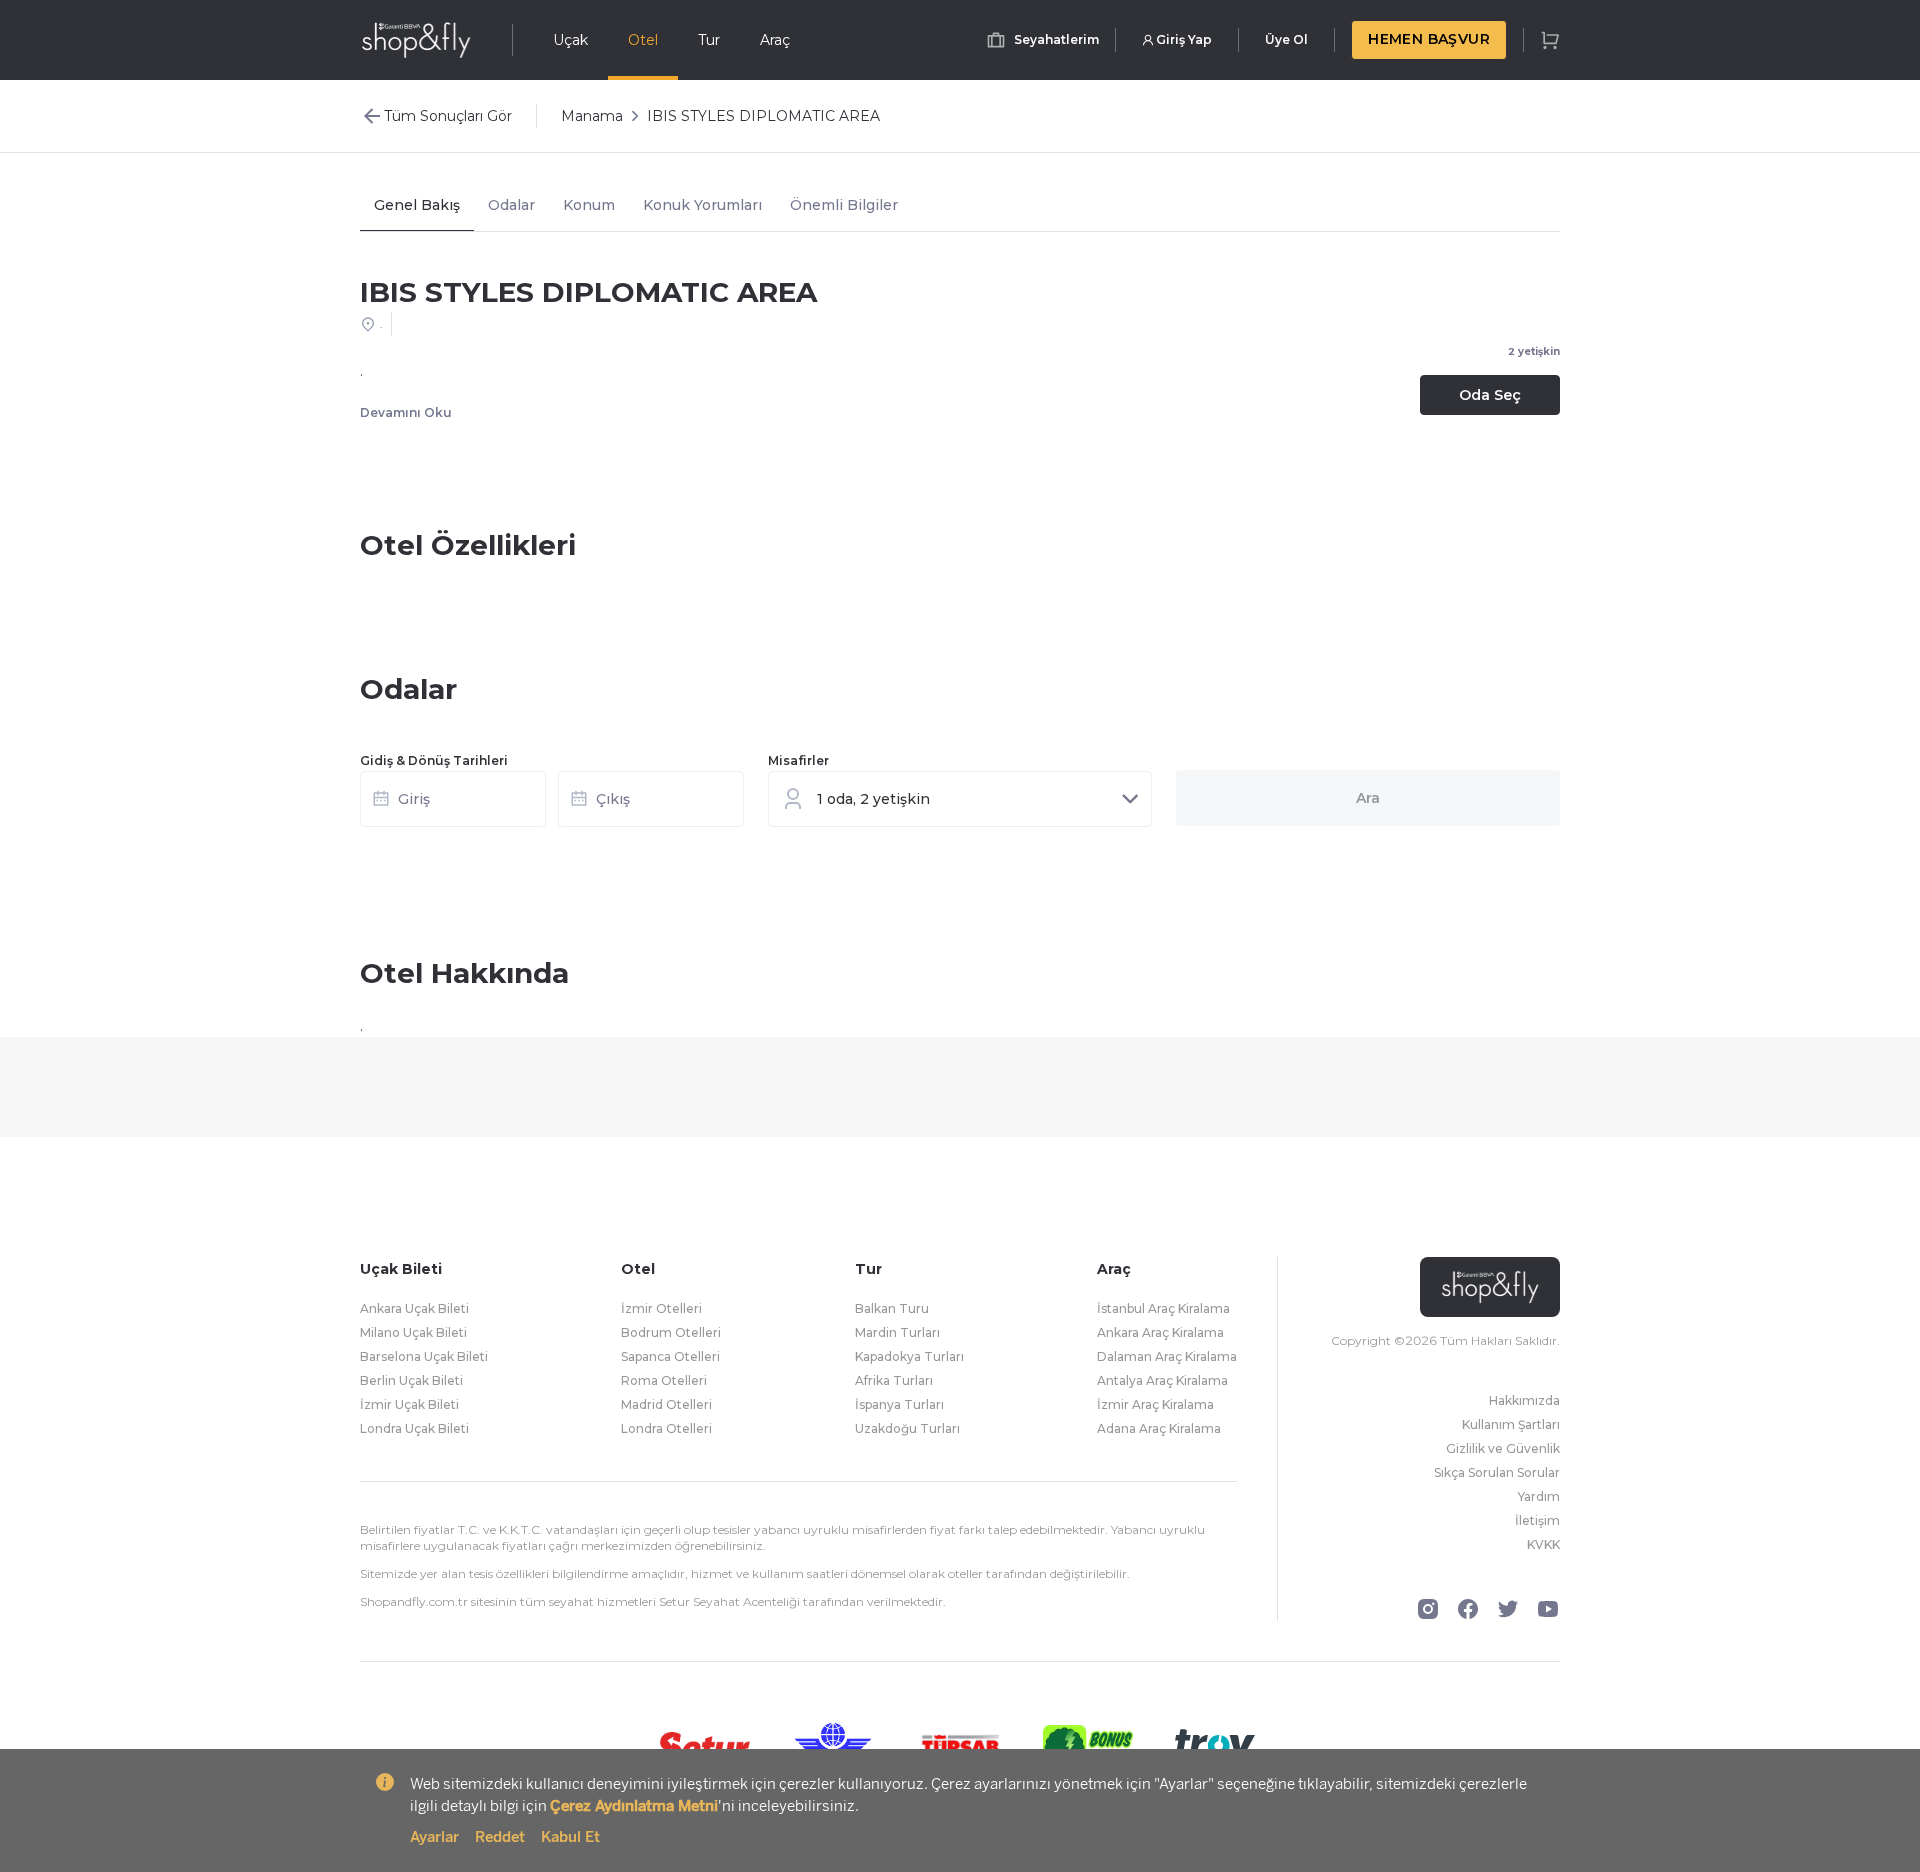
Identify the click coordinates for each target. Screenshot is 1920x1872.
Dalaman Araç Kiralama (1167, 1356)
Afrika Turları (894, 1380)
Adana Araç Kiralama (1159, 1428)
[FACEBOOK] (1468, 1609)
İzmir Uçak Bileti (409, 1404)
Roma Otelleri (664, 1380)
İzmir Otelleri (661, 1308)
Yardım (1539, 1496)
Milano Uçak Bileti (413, 1332)
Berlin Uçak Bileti (411, 1380)
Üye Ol (1286, 39)
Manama (592, 116)
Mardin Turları (897, 1332)
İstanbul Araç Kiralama (1163, 1308)
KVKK (1543, 1544)
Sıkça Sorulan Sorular (1497, 1472)
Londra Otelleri (666, 1428)
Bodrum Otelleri (671, 1332)
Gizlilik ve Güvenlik (1503, 1448)
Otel (643, 40)
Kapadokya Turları (909, 1356)
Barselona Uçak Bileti (424, 1356)
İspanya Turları (899, 1404)
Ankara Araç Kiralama (1160, 1332)
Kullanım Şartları (1511, 1424)
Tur (709, 40)
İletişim (1537, 1520)
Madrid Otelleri (666, 1404)
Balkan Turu (892, 1308)
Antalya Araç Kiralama (1162, 1380)
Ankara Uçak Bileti (414, 1308)
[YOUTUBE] (1548, 1609)
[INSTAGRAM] (1428, 1609)
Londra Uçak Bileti (414, 1428)
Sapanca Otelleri (670, 1356)
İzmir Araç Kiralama (1155, 1404)
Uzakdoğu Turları (907, 1428)
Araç (775, 40)
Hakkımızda (1524, 1400)
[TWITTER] (1508, 1609)
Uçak (570, 40)
